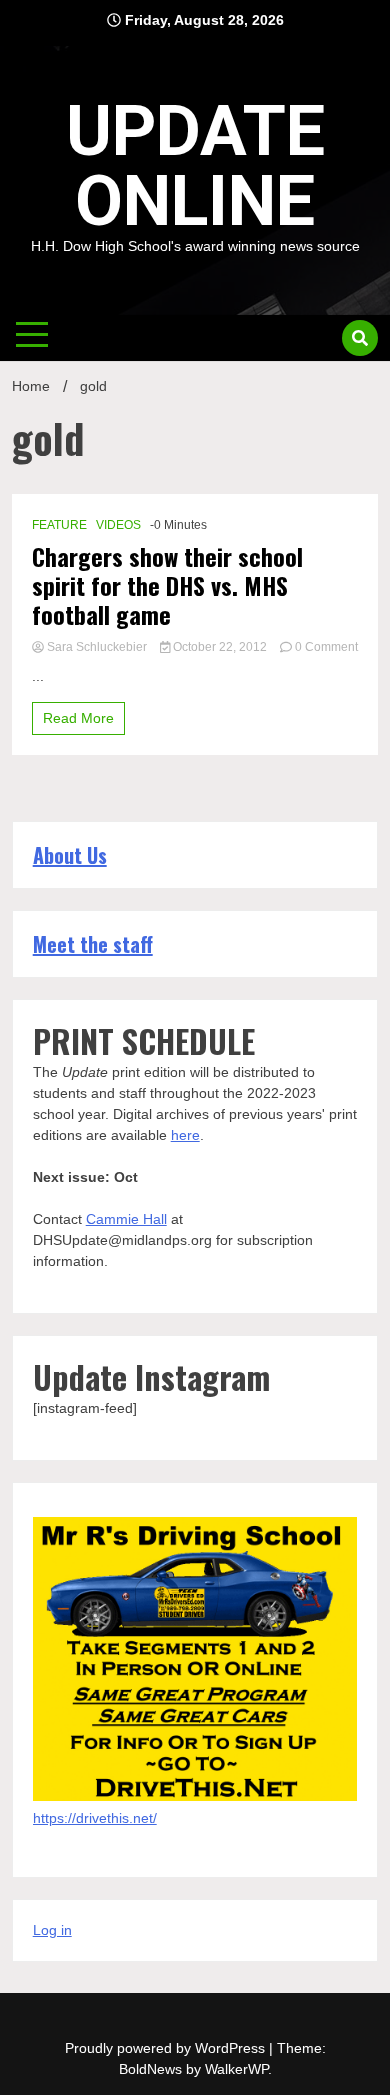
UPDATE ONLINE (195, 166)
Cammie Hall (126, 1219)
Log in (52, 1930)
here (185, 1135)
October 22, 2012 (220, 647)
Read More (78, 718)
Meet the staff (93, 944)
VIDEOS (118, 525)
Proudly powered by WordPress (167, 2048)
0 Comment (326, 647)
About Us (70, 855)
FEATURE (59, 525)
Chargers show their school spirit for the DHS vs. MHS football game (167, 585)
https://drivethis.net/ (95, 1818)
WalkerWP (236, 2069)
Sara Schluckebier (97, 647)
